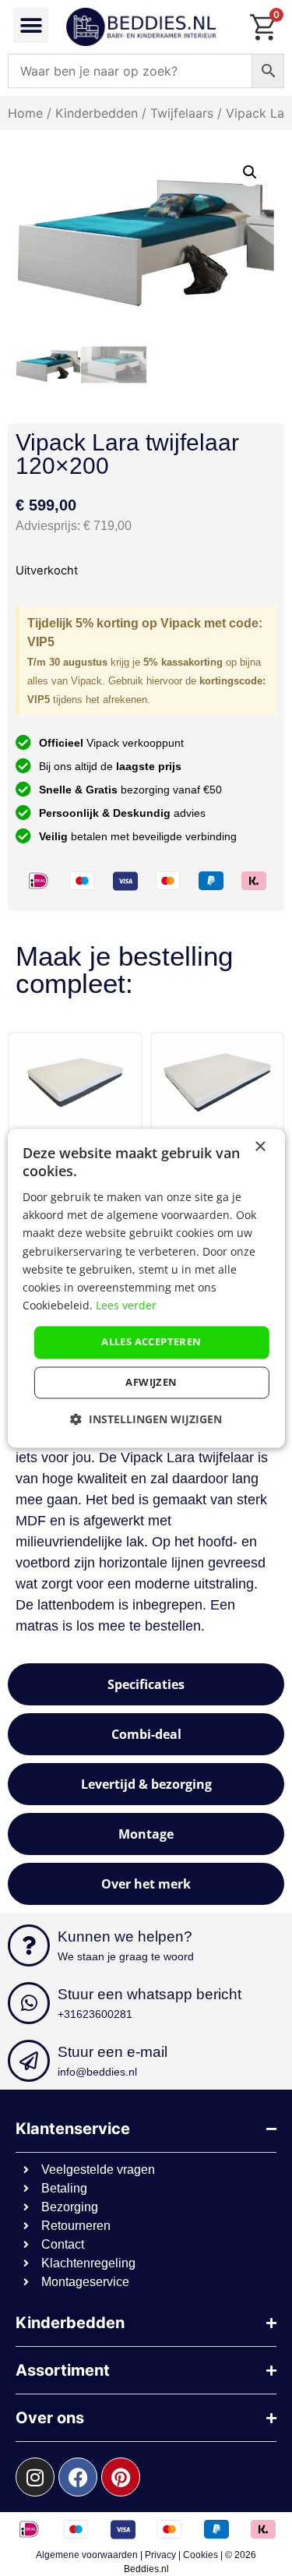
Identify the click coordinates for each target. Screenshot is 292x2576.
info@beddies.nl (97, 2072)
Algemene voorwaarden (87, 2555)
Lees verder (126, 1305)
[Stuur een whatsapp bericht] (29, 2003)
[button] (31, 25)
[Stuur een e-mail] (29, 2061)
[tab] (146, 1684)
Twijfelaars (182, 113)
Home (25, 113)
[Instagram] (35, 2477)
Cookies (201, 2555)
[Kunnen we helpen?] (29, 1945)
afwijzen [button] (151, 1382)
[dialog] (146, 1288)
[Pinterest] (121, 2477)
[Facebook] (78, 2477)
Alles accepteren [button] (151, 1341)
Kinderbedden (97, 113)
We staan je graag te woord (126, 1956)
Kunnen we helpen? (125, 1936)
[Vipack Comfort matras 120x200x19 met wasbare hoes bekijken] (95, 1083)
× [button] (260, 1147)
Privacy (160, 2555)
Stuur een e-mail (113, 2052)
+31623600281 (95, 2014)
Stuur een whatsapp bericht (150, 1994)
